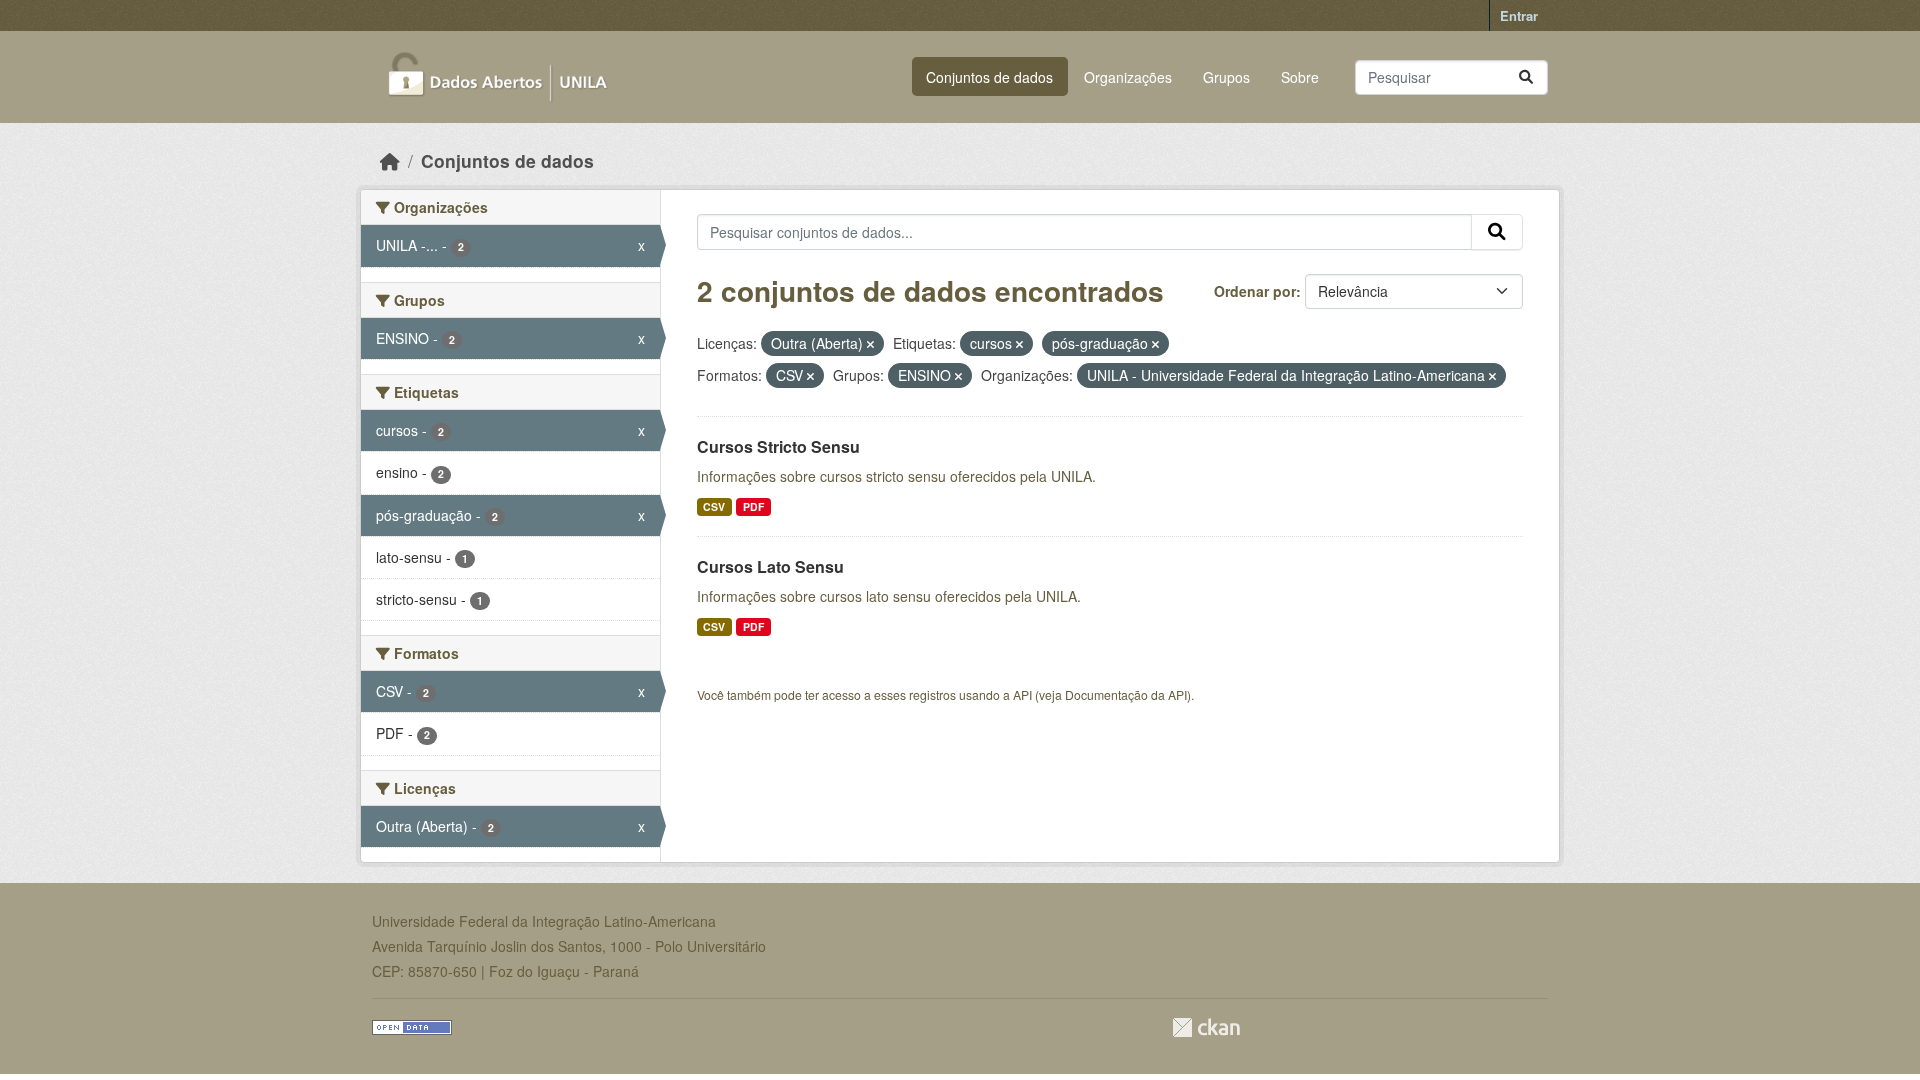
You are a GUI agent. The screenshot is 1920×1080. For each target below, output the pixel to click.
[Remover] (870, 344)
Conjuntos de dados (989, 77)
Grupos (1226, 77)
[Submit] (1526, 77)
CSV (714, 506)
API (1022, 694)
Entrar (1519, 15)
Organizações (1128, 77)
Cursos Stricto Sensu (778, 446)
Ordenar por (1255, 291)
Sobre (1300, 77)
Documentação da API (1126, 694)
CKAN (1206, 1027)
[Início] (390, 160)
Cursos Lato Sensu (770, 566)
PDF (753, 506)
